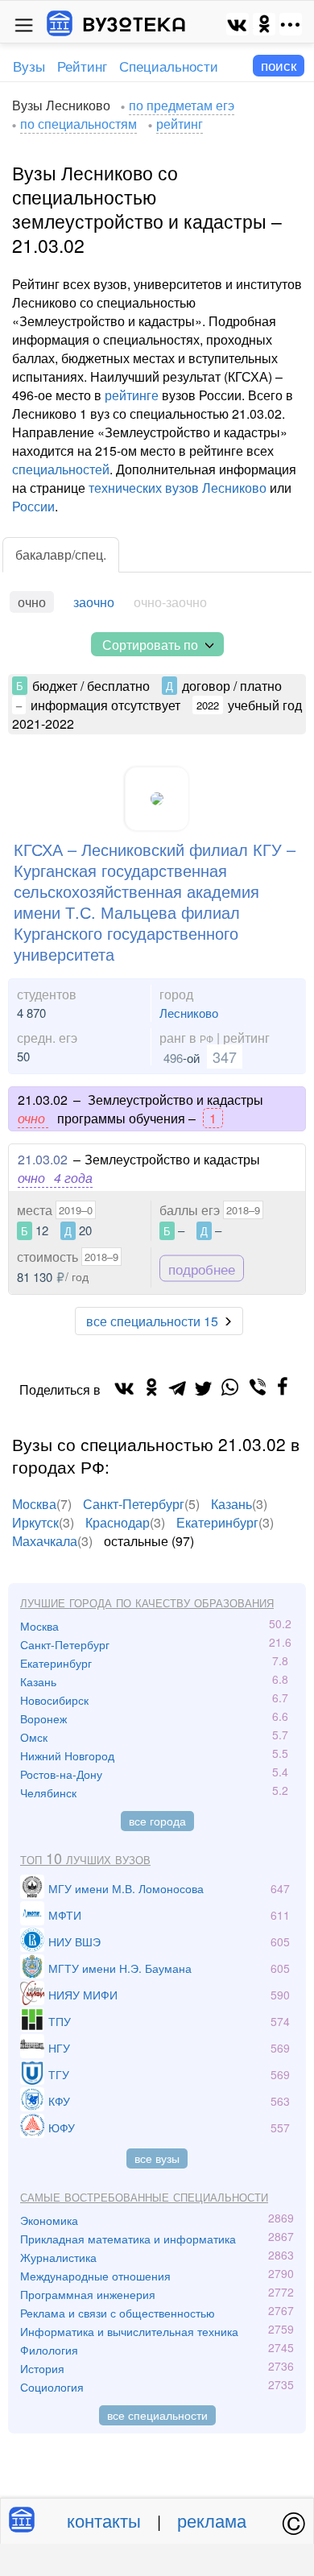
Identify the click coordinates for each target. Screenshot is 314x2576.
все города (157, 1821)
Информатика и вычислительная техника (129, 2331)
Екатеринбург (217, 1522)
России (33, 506)
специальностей (61, 469)
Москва (34, 1504)
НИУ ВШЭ (74, 1941)
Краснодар (118, 1522)
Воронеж (43, 1718)
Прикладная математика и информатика (128, 2239)
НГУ (59, 2048)
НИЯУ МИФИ (83, 1995)
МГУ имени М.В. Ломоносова (126, 1888)
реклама (212, 2520)
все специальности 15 (152, 1321)
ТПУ (60, 2021)
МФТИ (65, 1915)
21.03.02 (43, 1159)
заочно (94, 602)
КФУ (59, 2101)
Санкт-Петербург (134, 1504)
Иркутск (35, 1522)
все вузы (157, 2158)
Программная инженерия (88, 2294)
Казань (231, 1504)
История (42, 2368)
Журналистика (58, 2257)
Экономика (49, 2220)
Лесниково (189, 1013)
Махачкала (45, 1541)
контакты (104, 2520)
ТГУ (59, 2074)
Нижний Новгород (67, 1755)
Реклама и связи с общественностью (118, 2313)
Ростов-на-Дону (61, 1774)
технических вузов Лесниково (178, 488)
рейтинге (132, 395)
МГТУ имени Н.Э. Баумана (120, 1968)
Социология (52, 2387)
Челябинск (48, 1792)
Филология (49, 2350)
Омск (34, 1737)
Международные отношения (95, 2276)
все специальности (157, 2415)
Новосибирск (54, 1700)
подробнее (202, 1269)
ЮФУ (62, 2127)
